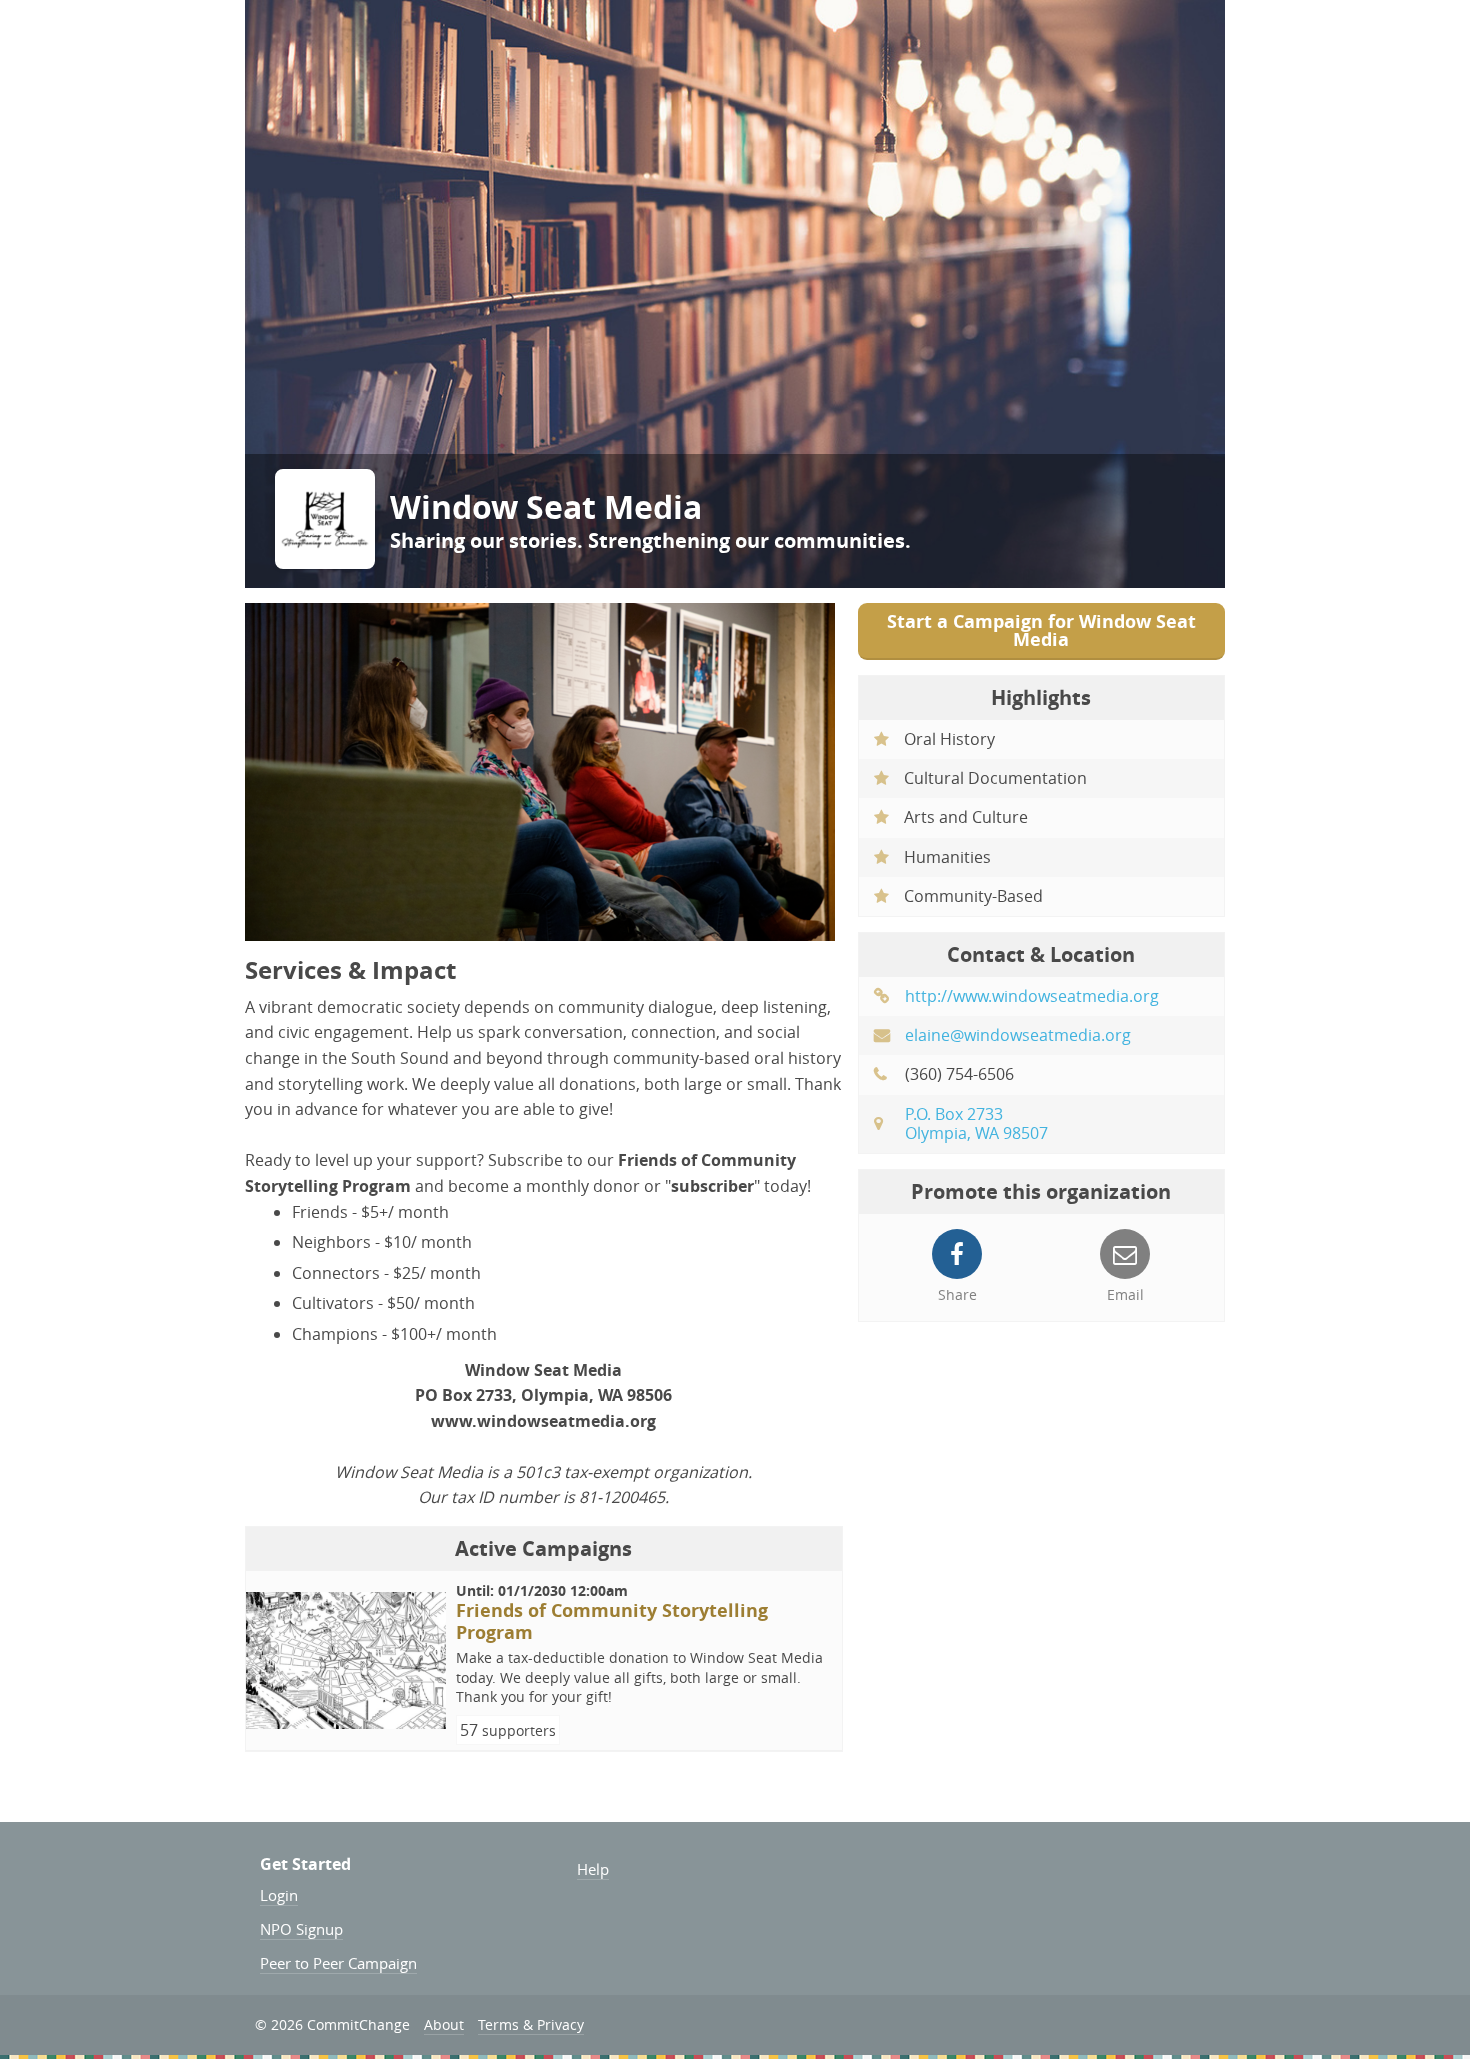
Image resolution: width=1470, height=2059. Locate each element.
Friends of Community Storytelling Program (612, 1621)
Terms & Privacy (531, 2024)
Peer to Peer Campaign (338, 1963)
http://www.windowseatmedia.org (1032, 996)
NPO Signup (301, 1929)
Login (279, 1895)
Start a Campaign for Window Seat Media (1041, 630)
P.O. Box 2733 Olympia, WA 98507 (976, 1123)
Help (593, 1869)
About (444, 2024)
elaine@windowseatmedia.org (1018, 1035)
